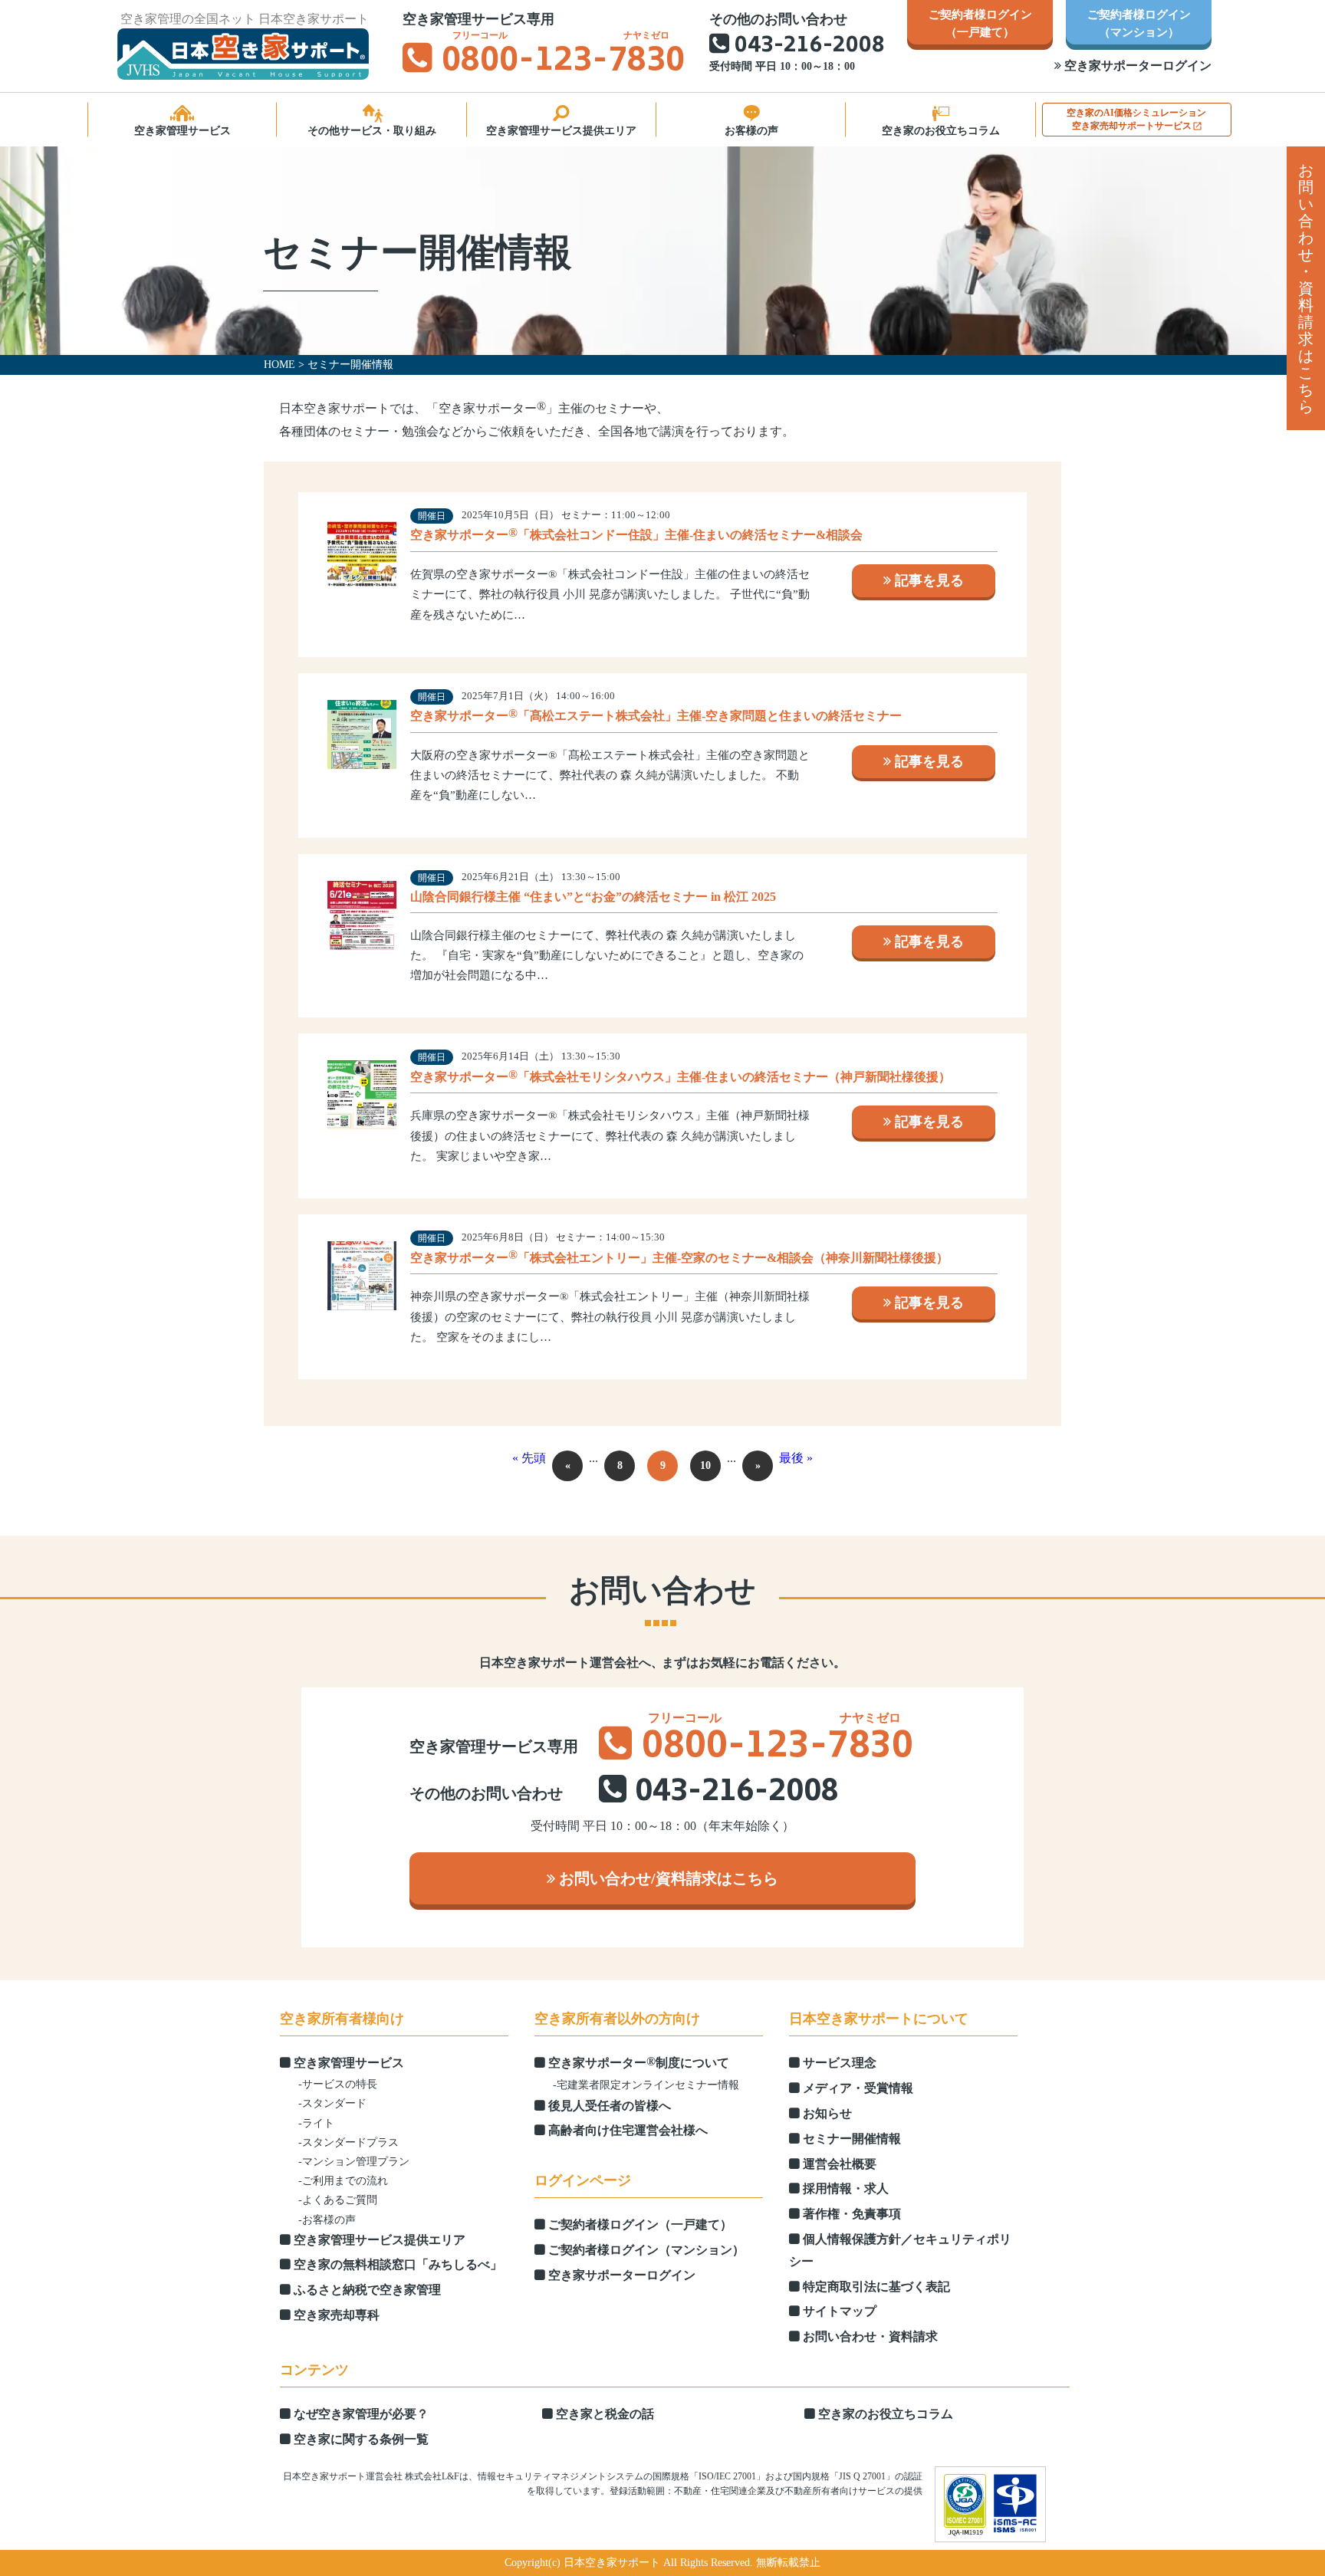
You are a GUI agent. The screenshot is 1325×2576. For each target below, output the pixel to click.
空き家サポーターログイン (1136, 66)
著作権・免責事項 (850, 2214)
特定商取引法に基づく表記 (875, 2287)
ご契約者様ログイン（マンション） (645, 2250)
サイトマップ (838, 2311)
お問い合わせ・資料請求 (869, 2336)
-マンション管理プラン (354, 2162)
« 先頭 (529, 1458)
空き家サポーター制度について (637, 2062)
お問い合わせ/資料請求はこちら (667, 1878)
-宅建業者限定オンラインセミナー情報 (646, 2085)
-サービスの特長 (338, 2084)
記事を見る (927, 580)
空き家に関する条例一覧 (360, 2439)
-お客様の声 (327, 2220)
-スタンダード (332, 2103)
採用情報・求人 (844, 2188)
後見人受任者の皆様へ (608, 2106)
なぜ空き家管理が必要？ (360, 2414)
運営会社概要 (838, 2164)
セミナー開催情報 (850, 2139)
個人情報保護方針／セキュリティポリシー (900, 2250)
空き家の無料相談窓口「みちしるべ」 (396, 2264)
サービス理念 (838, 2063)
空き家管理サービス (182, 131)
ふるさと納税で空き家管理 (366, 2290)
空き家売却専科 (335, 2315)
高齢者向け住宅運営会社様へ (626, 2130)
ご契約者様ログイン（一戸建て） (639, 2224)
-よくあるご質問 (338, 2200)
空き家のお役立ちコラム (941, 131)
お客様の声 (751, 131)
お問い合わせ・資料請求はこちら (1306, 288)
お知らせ (826, 2113)
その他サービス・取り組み (372, 131)
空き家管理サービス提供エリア (561, 131)
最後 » (796, 1458)
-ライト (316, 2123)
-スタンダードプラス (349, 2142)
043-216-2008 (810, 46)
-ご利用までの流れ (343, 2181)
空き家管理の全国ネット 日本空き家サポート (245, 19)
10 (705, 1465)
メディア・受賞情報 (856, 2088)
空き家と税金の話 (603, 2414)
